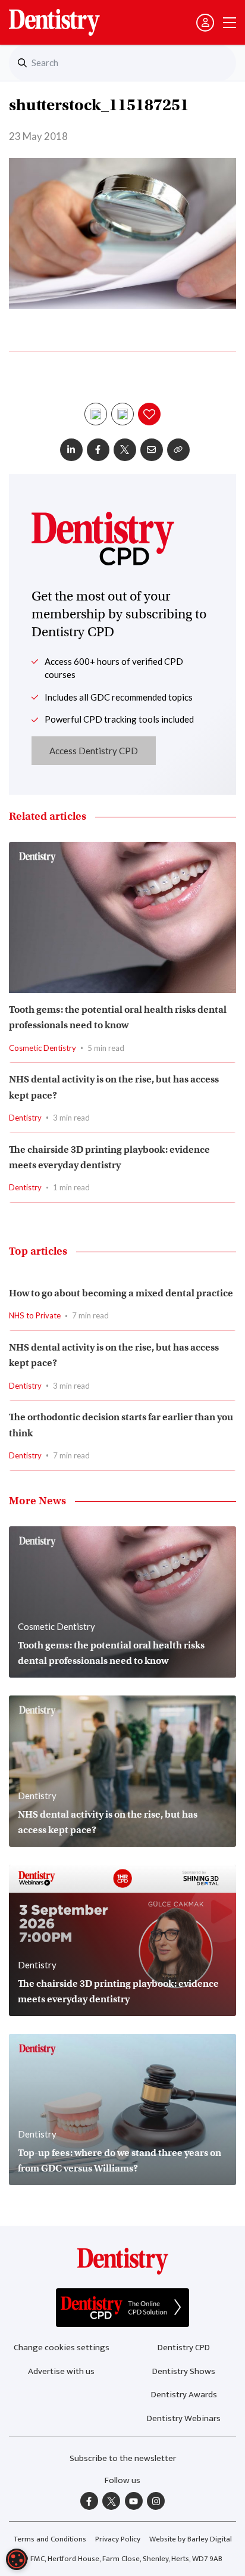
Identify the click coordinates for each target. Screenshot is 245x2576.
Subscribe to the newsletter (123, 2458)
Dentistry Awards (184, 2395)
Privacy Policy (118, 2539)
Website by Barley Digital (191, 2539)
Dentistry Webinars (184, 2418)
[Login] (205, 23)
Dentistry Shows (184, 2371)
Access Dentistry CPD (94, 751)
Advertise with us (61, 2371)
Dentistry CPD (184, 2348)
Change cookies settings (62, 2348)
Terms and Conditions (50, 2539)
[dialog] (17, 2559)
